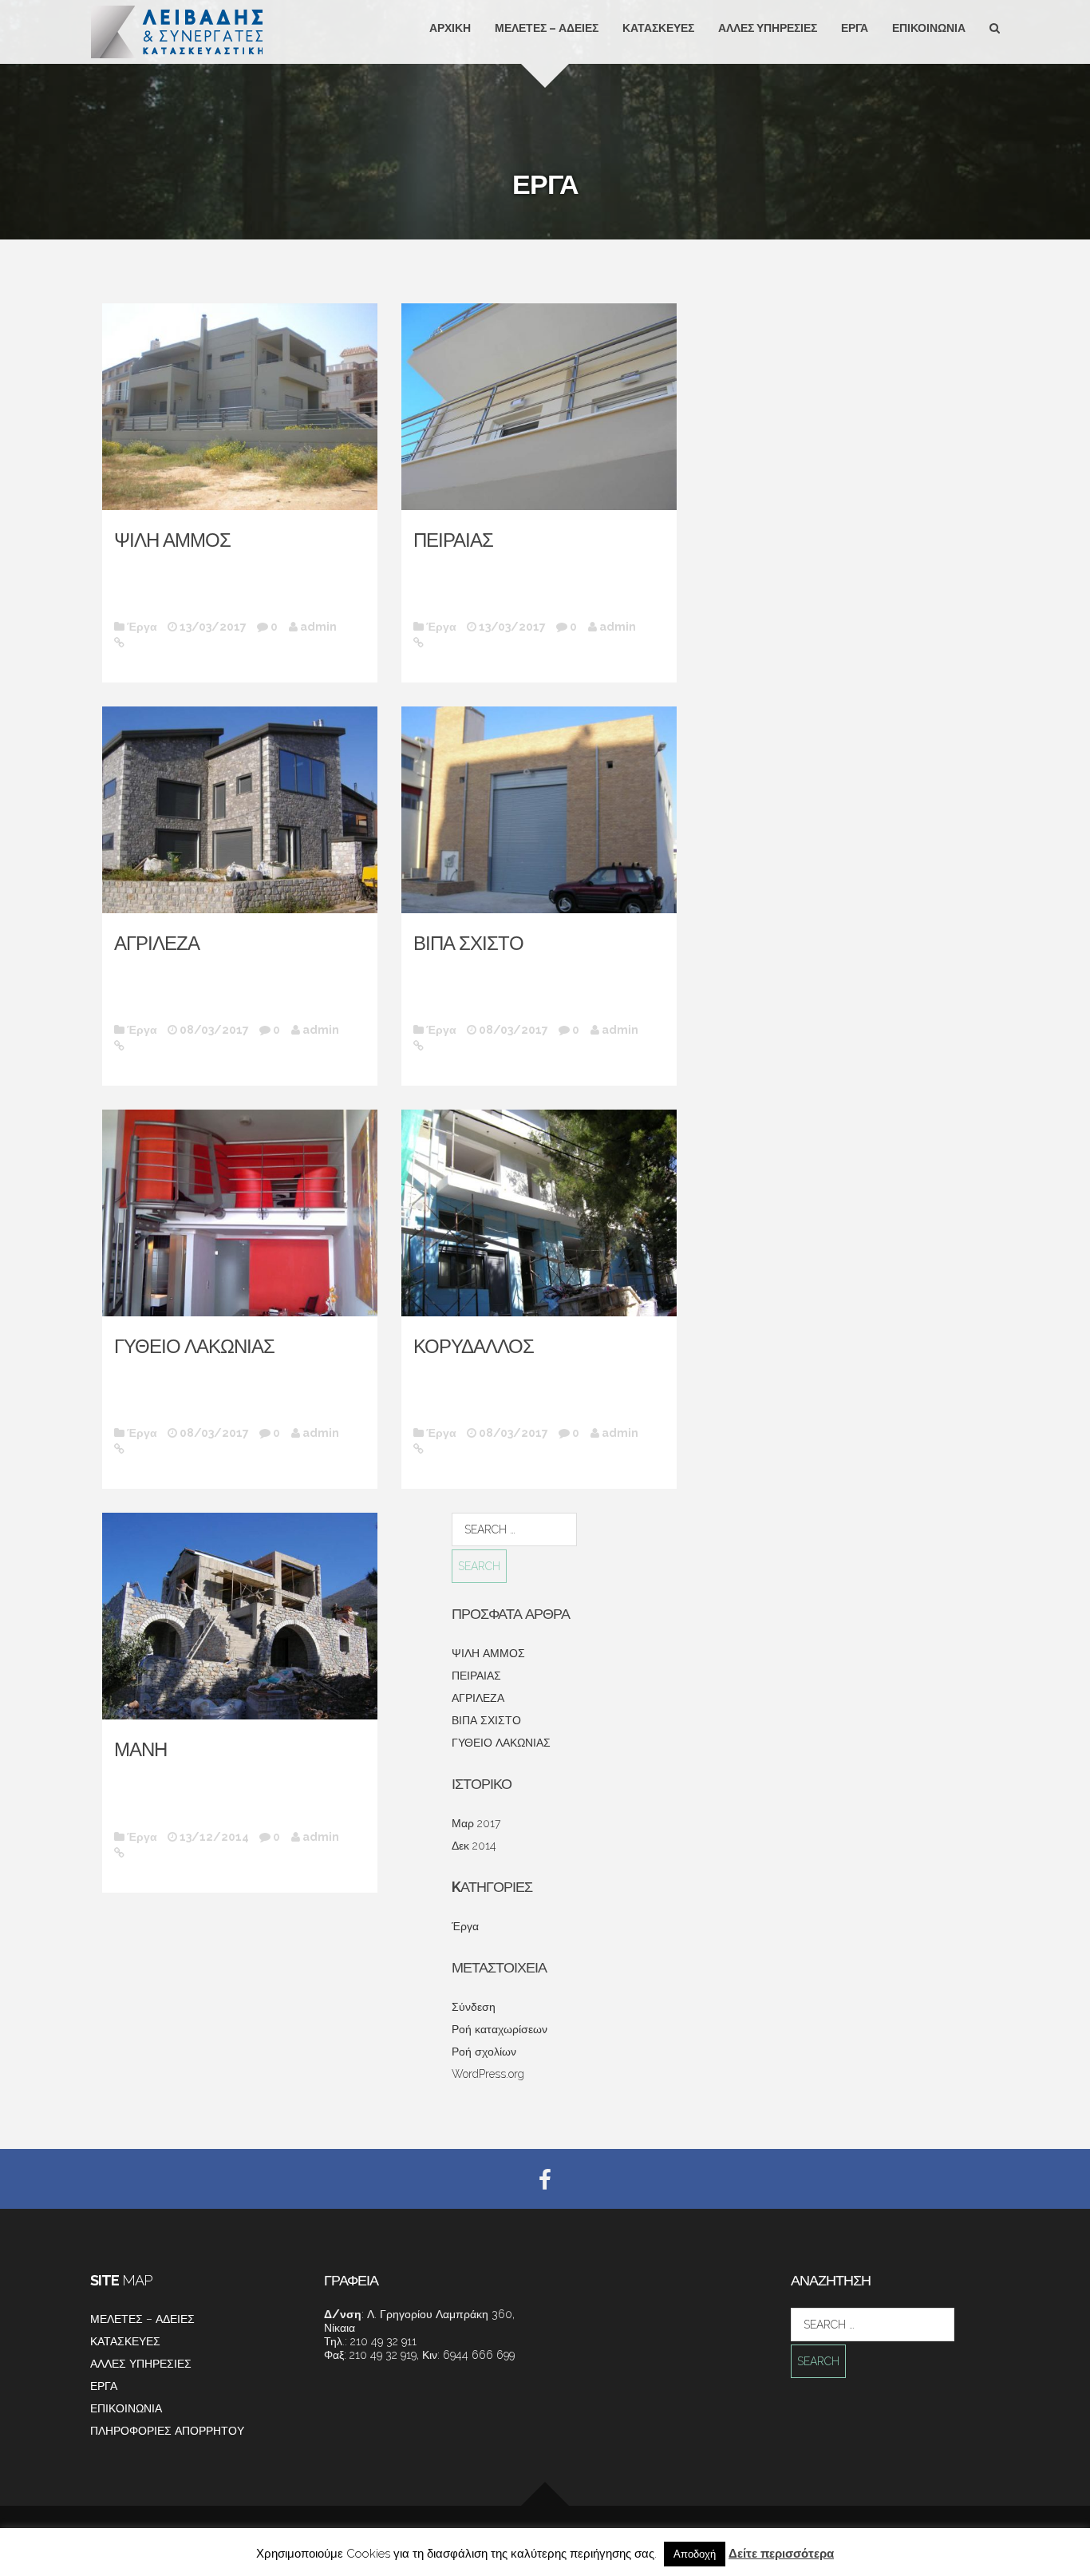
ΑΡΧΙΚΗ (450, 28)
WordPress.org (488, 2074)
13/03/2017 (213, 627)
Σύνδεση (474, 2007)
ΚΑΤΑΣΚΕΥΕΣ (658, 28)
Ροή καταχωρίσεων (500, 2029)
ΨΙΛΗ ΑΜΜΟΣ (172, 540)
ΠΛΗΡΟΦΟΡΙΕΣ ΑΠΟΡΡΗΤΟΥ (167, 2431)
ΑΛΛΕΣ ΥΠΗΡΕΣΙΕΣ (768, 28)
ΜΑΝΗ (140, 1749)
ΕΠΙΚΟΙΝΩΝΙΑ (929, 28)
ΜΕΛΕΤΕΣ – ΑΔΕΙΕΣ (547, 28)
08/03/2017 (214, 1030)
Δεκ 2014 (474, 1846)
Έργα (142, 627)
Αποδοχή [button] (695, 2554)
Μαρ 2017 (476, 1823)
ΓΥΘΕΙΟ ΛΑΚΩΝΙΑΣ (194, 1346)
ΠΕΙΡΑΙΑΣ (453, 540)
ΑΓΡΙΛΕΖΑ (157, 943)
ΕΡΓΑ (855, 28)
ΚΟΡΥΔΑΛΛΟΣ (474, 1346)
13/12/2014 (214, 1837)
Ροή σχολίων (484, 2052)
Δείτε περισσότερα (781, 2554)
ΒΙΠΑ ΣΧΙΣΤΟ (468, 943)
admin (318, 627)
